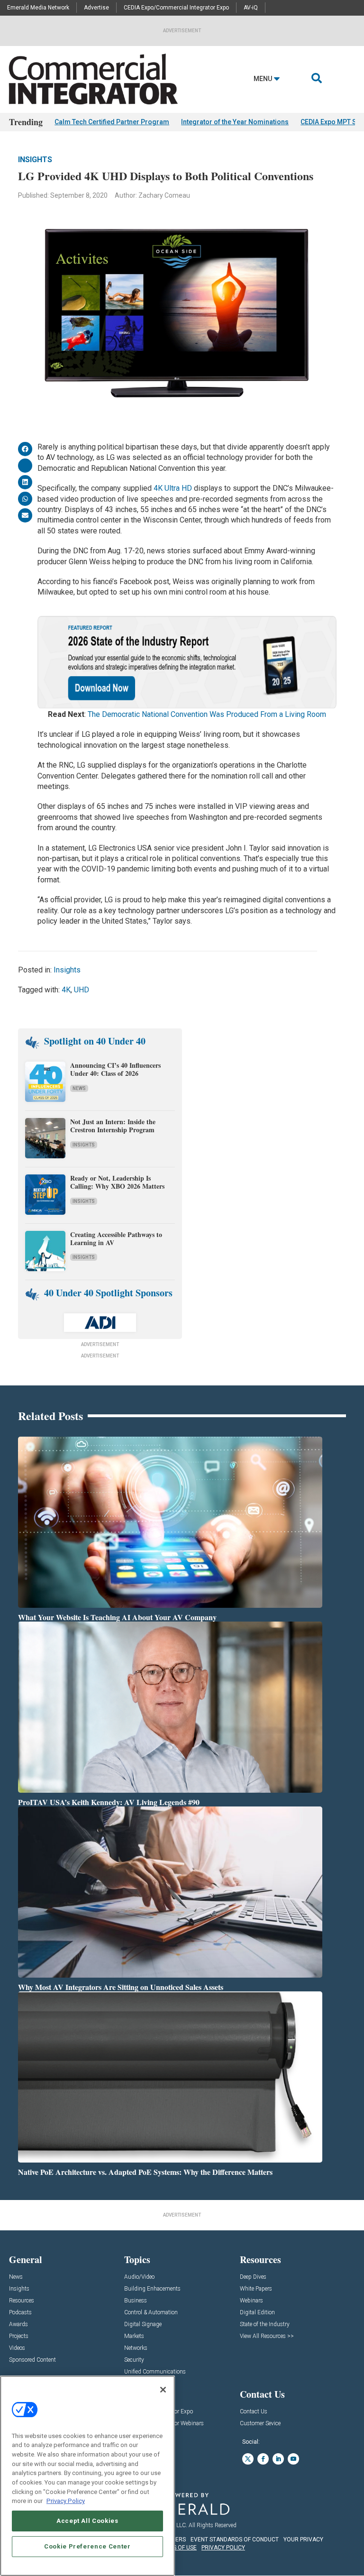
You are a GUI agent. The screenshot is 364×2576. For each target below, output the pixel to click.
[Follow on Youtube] (293, 2459)
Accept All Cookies (87, 2521)
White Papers (256, 2289)
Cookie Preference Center (87, 2546)
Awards (18, 2324)
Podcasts (20, 2313)
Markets (134, 2336)
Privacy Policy (66, 2501)
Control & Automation (151, 2313)
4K (66, 990)
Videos (17, 2348)
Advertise (96, 8)
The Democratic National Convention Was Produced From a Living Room (207, 714)
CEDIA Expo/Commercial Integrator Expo (176, 8)
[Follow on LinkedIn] (278, 2459)
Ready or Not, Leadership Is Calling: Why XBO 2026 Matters (118, 1182)
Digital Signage (143, 2324)
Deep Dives (253, 2277)
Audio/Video (139, 2277)
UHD (82, 990)
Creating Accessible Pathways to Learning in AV (116, 1238)
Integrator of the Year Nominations (235, 122)
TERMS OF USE (177, 2548)
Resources (22, 2301)
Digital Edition (257, 2313)
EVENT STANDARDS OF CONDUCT (235, 2539)
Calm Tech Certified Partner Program (112, 122)
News (79, 1088)
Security (134, 2360)
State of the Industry (265, 2324)
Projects (19, 2336)
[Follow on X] (248, 2459)
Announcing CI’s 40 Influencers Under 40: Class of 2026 (115, 1069)
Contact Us (254, 2412)
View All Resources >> (267, 2336)
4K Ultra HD (173, 488)
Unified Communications (155, 2372)
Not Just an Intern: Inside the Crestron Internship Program (113, 1126)
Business (136, 2301)
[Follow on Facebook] (263, 2459)
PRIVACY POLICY (223, 2548)
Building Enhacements (152, 2289)
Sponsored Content (32, 2360)
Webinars (251, 2301)
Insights (35, 160)
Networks (136, 2348)
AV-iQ (251, 8)
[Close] (163, 2390)
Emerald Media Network (38, 8)
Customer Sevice (260, 2424)
